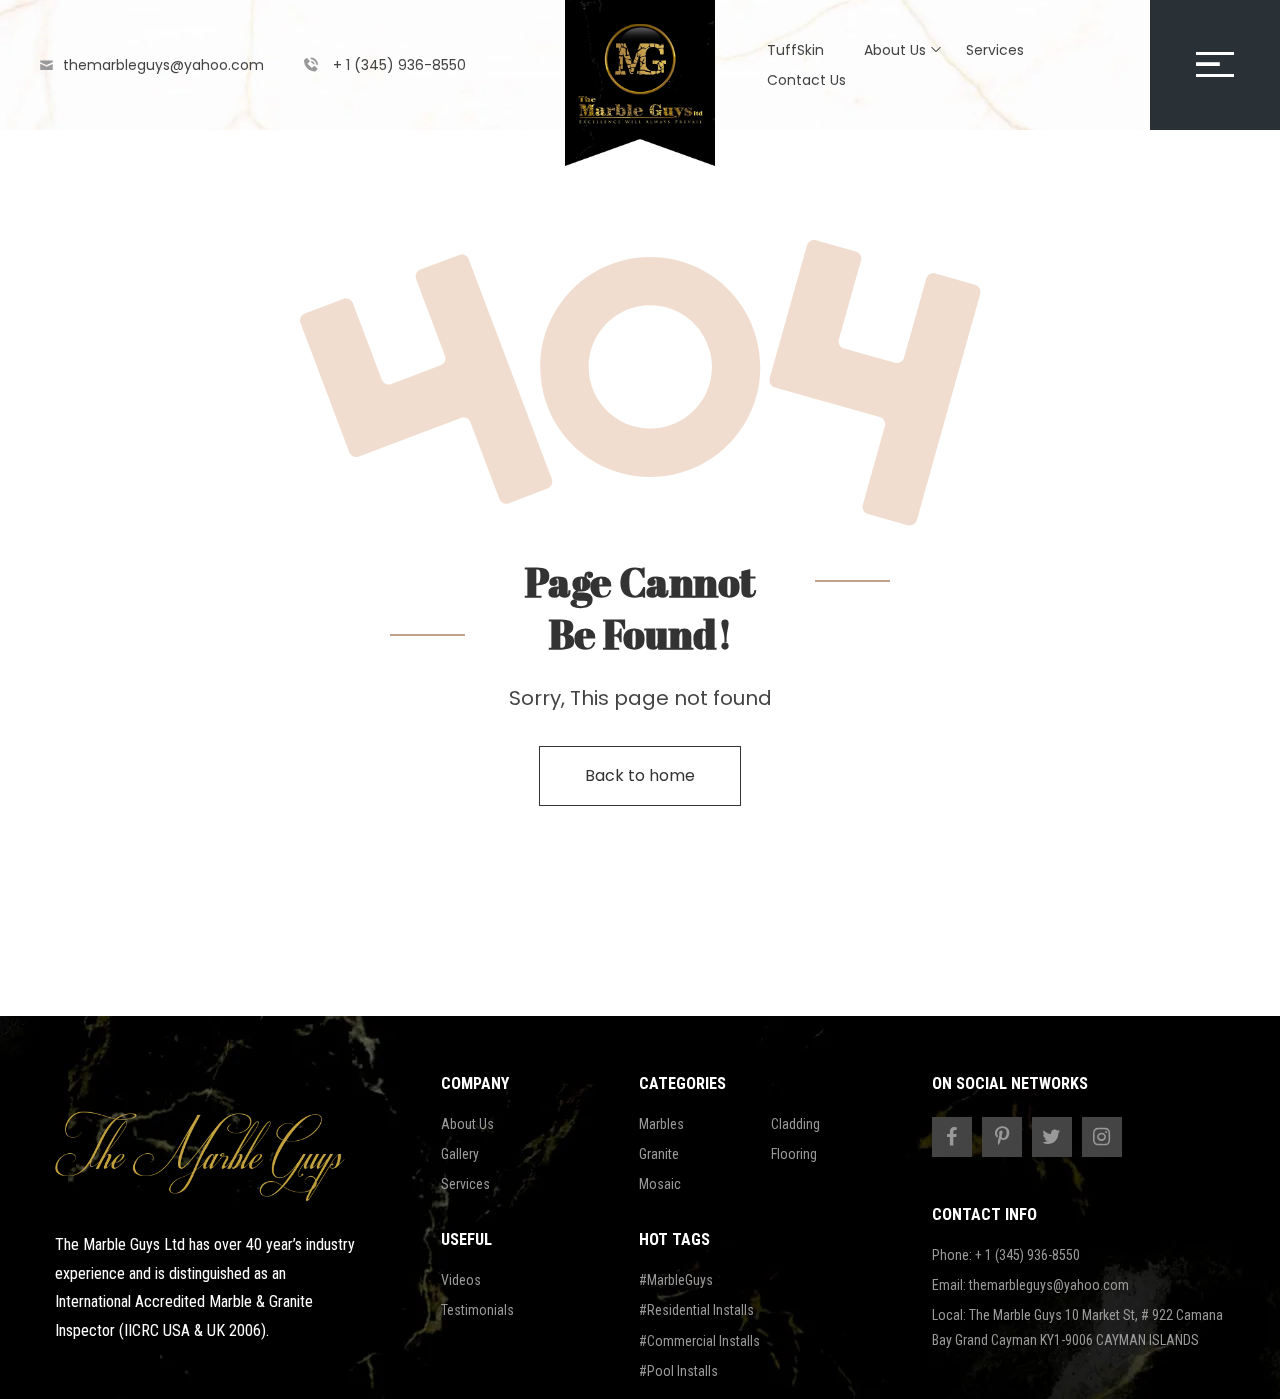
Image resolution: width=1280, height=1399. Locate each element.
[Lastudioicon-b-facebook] (952, 1137)
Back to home (640, 775)
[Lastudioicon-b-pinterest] (1002, 1137)
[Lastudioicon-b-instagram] (1102, 1137)
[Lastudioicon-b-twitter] (1052, 1137)
